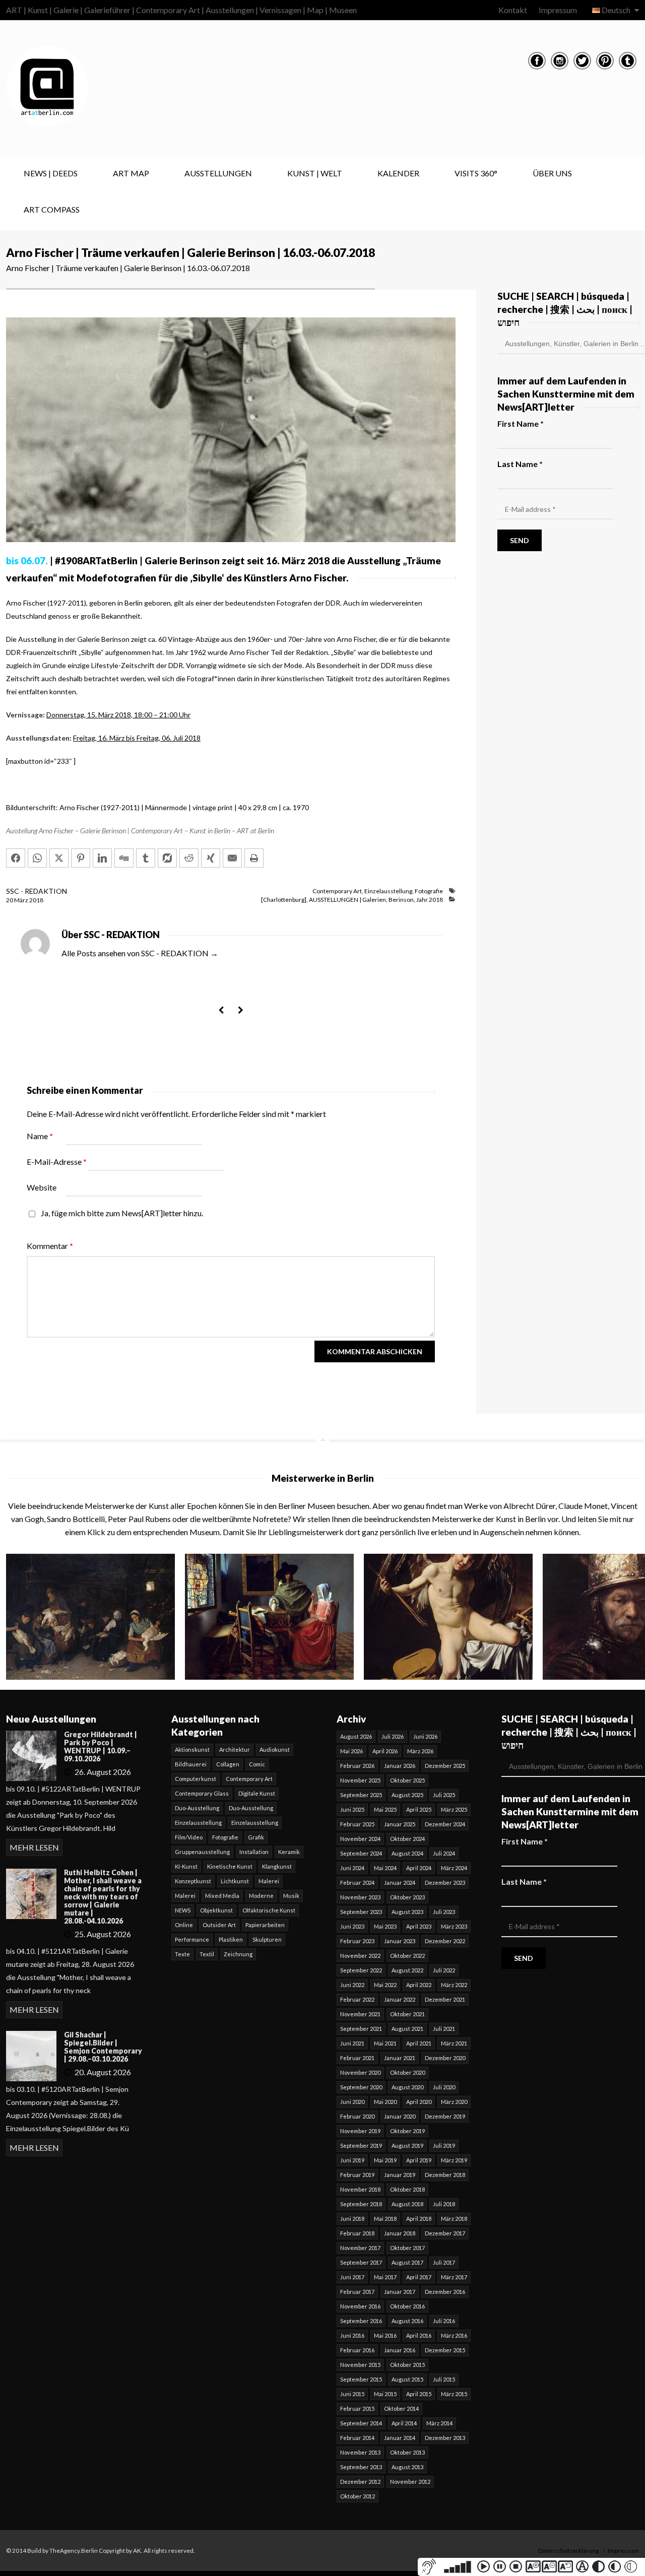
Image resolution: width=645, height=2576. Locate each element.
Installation (254, 1852)
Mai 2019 (385, 2160)
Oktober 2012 (358, 2496)
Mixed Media (222, 1896)
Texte (182, 1954)
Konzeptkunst (193, 1881)
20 (10, 900)
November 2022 (360, 1956)
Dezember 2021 (445, 1999)
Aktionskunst (192, 1749)
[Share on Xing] (211, 858)
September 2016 (361, 2321)
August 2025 (407, 1795)
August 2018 (407, 2204)
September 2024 (361, 1853)
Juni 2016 (352, 2335)
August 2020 (407, 2087)
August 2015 (407, 2379)
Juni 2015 (352, 2394)
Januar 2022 (400, 1999)
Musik (291, 1896)
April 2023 (419, 1926)
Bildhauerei (191, 1764)
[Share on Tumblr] (146, 858)
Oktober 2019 (407, 2131)
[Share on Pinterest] (81, 858)
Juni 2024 (352, 1868)
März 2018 (454, 2219)
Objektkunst (216, 1910)
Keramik (289, 1852)
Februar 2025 (357, 1824)
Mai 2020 (385, 2102)
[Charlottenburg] (284, 900)
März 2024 (454, 1868)
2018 (36, 900)
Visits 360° (476, 173)
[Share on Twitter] (59, 858)
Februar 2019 (357, 2175)
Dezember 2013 (445, 2438)
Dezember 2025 (445, 1766)
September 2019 (361, 2145)
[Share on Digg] (124, 858)
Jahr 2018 (430, 900)
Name (40, 1136)
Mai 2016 (385, 2335)
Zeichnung (238, 1954)
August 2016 (407, 2321)
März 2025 (454, 1809)
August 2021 (407, 2029)
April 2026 (385, 1751)
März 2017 (454, 2277)
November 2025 (360, 1780)
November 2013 (360, 2452)
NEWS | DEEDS (51, 173)
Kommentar (50, 1246)
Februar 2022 (357, 1999)
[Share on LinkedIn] (102, 858)
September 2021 (361, 2029)
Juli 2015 (444, 2379)
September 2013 (361, 2467)
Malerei (269, 1881)
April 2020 (419, 2102)
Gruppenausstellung (202, 1852)
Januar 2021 (400, 2058)
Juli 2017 (444, 2262)
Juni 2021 (352, 2043)
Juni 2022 (352, 1985)
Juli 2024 (444, 1853)
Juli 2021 (444, 2029)
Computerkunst (196, 1779)
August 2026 (356, 1736)
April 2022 (419, 1985)
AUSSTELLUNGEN (218, 173)
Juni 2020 (352, 2102)
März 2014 (439, 2423)
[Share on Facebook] (16, 858)
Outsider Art (219, 1925)
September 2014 (361, 2423)
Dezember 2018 (445, 2175)
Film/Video (189, 1837)
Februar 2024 (357, 1883)
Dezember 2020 (445, 2058)
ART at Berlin (255, 831)
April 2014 (404, 2423)
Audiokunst (275, 1749)
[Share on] (167, 858)
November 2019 (360, 2131)
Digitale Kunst (257, 1793)
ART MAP (131, 173)
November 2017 (360, 2248)
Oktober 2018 (407, 2189)
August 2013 (407, 2467)
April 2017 (419, 2277)
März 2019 (454, 2160)
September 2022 (361, 1970)
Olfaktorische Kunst (269, 1910)
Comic (257, 1764)
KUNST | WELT (315, 173)
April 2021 (419, 2043)
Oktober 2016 (407, 2306)
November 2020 (360, 2072)
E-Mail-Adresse (57, 1162)
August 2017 (407, 2262)
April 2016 (419, 2335)
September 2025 (361, 1795)
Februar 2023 (357, 1941)
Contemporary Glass (202, 1793)
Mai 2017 (385, 2277)
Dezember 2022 (445, 1941)
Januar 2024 (400, 1883)
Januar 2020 (400, 2116)
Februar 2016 (357, 2350)
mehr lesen (34, 1847)
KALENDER (398, 173)
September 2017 (361, 2262)
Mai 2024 (385, 1868)
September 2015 (361, 2379)
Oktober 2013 (407, 2452)
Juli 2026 (393, 1736)
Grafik (256, 1837)
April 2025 (419, 1809)
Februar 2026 (357, 1766)
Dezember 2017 (445, 2233)
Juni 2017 (352, 2277)
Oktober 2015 (407, 2365)
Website (42, 1187)
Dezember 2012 (360, 2482)
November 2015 (360, 2365)
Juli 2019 (444, 2145)
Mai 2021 (385, 2043)
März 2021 (454, 2043)
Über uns (552, 173)
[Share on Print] (254, 858)
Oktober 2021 (407, 2014)
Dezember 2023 (445, 1883)
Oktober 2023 (407, 1897)
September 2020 (361, 2087)
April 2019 (419, 2160)
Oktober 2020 (407, 2072)
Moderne (261, 1896)
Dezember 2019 (445, 2116)
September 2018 (361, 2204)
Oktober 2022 (407, 1956)
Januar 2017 (400, 2292)
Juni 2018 (352, 2219)
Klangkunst (277, 1866)
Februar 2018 (357, 2233)
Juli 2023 (444, 1912)
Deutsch (616, 10)
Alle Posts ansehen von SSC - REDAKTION (140, 953)
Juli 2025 (444, 1795)
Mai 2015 (385, 2394)
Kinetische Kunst (230, 1866)
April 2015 (419, 2394)
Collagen (228, 1764)
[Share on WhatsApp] (37, 858)
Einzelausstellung (388, 891)
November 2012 (410, 2482)
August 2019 (407, 2145)
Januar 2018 (400, 2233)
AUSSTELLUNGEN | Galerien (347, 900)
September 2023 (361, 1912)
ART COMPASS (52, 209)
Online (184, 1925)
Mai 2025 (385, 1809)
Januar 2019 (400, 2175)
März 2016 (454, 2335)
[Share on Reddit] (189, 858)
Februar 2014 (357, 2438)
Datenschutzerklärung (568, 2551)
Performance (192, 1939)
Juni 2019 (352, 2160)
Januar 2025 (400, 1824)
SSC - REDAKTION (37, 891)
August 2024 (407, 1853)
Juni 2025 (352, 1809)
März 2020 (454, 2102)
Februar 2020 (357, 2116)
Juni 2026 (425, 1736)
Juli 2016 (444, 2321)
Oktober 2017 (407, 2248)
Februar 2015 (357, 2408)
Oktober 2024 (407, 1839)
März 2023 (454, 1926)
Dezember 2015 (445, 2350)
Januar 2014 (400, 2438)
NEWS (183, 1910)
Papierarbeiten (265, 1925)
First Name (521, 423)
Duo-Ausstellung (197, 1808)
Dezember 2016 (445, 2292)
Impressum (558, 10)
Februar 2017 (357, 2292)
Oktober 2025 (407, 1780)
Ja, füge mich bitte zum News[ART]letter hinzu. (121, 1213)
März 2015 (454, 2394)
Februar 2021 (357, 2058)
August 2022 (407, 1970)
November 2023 (360, 1897)
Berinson (401, 900)
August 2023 (407, 1912)
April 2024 (419, 1868)
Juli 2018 (444, 2204)
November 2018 (360, 2189)
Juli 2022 (444, 1970)
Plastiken (231, 1939)
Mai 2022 (385, 1985)
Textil (207, 1954)
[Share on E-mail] (232, 858)
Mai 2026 (351, 1751)
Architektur (235, 1749)
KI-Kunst (186, 1866)
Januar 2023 (400, 1941)
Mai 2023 (385, 1926)
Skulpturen (267, 1939)
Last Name (520, 464)
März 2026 (420, 1751)
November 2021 (360, 2014)
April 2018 (419, 2219)
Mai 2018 (385, 2219)
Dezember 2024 (445, 1824)
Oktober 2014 (401, 2408)
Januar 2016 (400, 2350)
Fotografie (429, 891)
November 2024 (360, 1839)
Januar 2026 (400, 1766)
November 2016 (360, 2306)
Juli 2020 (444, 2087)
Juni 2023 (352, 1926)
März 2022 (454, 1985)
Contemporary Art (337, 891)
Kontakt (513, 10)
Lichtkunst (235, 1881)
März (22, 900)
